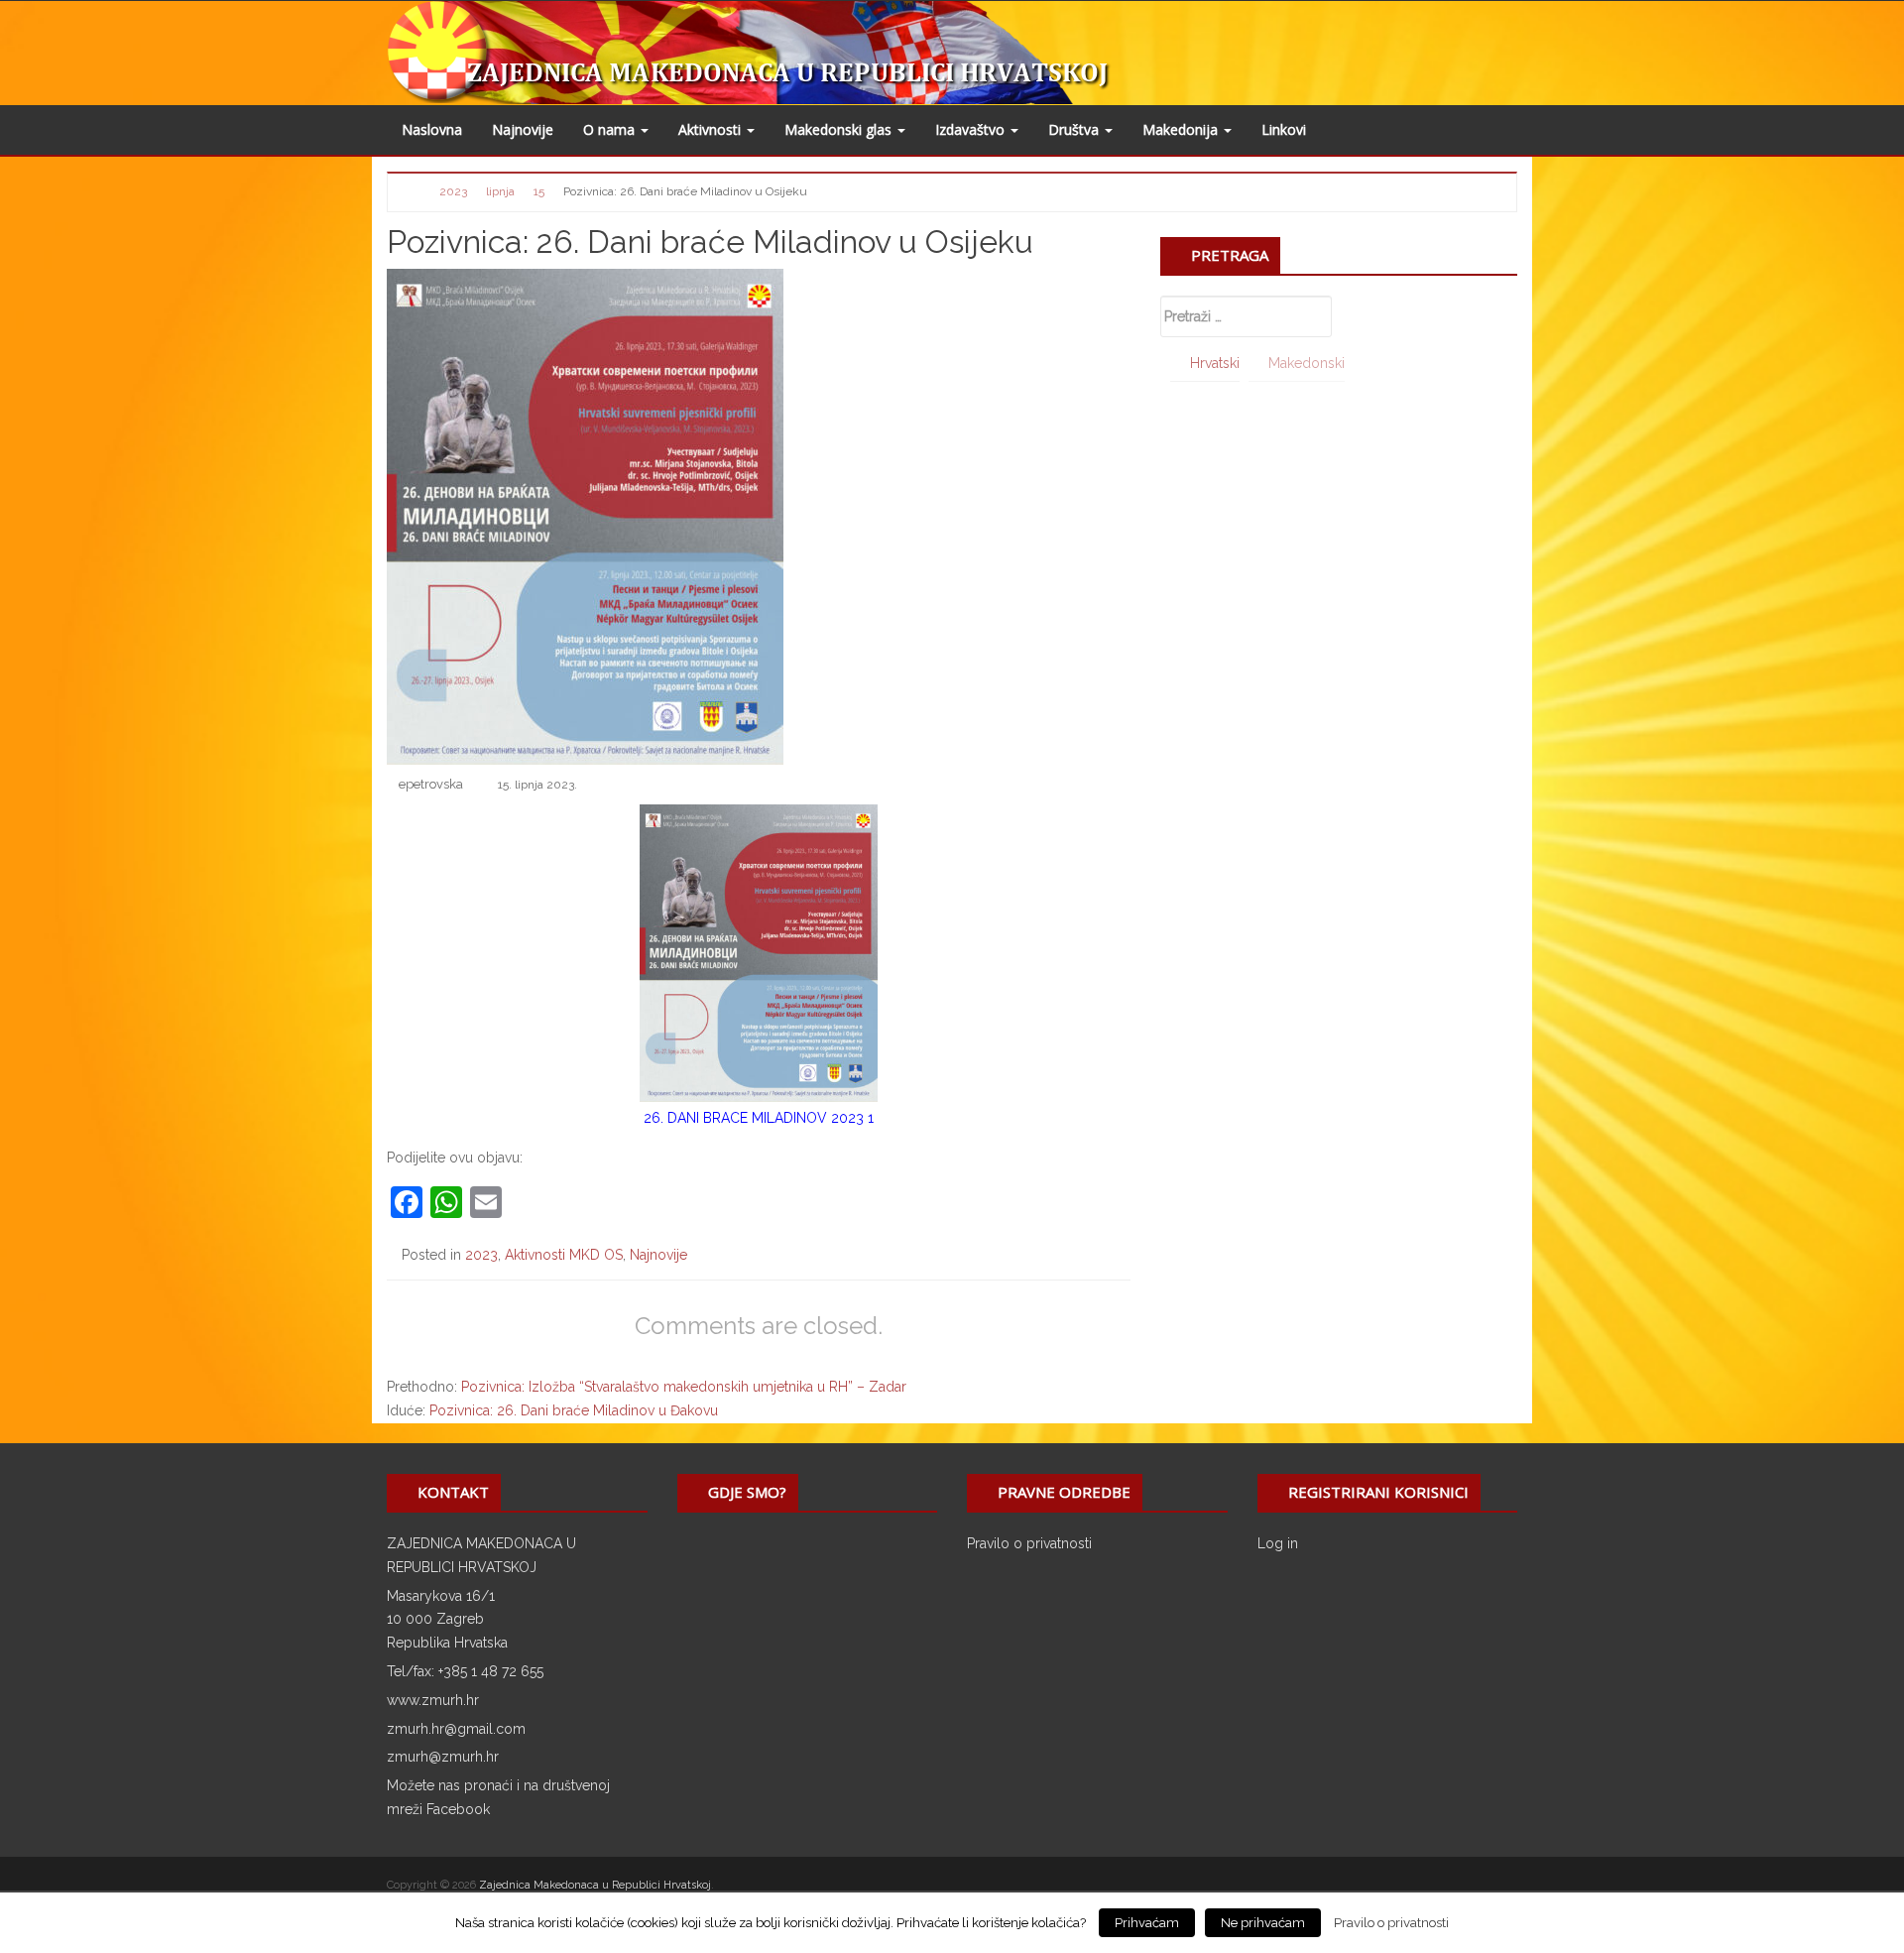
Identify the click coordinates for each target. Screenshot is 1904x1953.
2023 (481, 1255)
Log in (1278, 1543)
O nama (611, 129)
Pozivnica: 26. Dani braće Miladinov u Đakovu (574, 1410)
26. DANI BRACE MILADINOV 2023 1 (759, 1118)
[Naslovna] (414, 190)
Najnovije (523, 129)
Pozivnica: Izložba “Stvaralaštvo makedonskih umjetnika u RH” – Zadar (684, 1387)
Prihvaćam (1147, 1923)
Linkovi (1284, 129)
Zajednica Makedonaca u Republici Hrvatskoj (595, 1885)
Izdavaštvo (972, 129)
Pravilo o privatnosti (1029, 1543)
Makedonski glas (840, 129)
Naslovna (432, 129)
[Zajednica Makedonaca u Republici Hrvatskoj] (796, 52)
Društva (1075, 129)
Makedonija (1182, 129)
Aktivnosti (712, 129)
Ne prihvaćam (1263, 1923)
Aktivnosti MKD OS (564, 1255)
